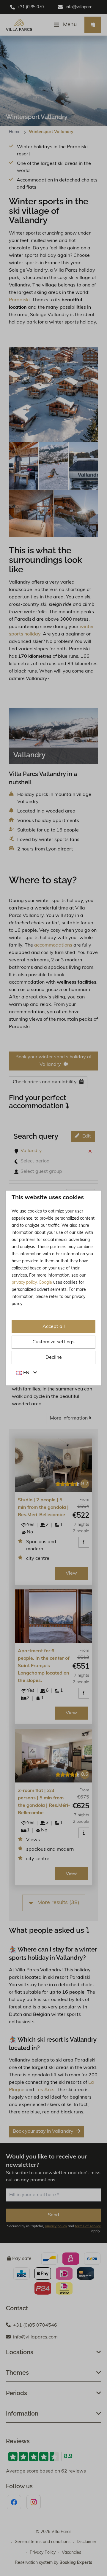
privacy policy (24, 1283)
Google (45, 1283)
